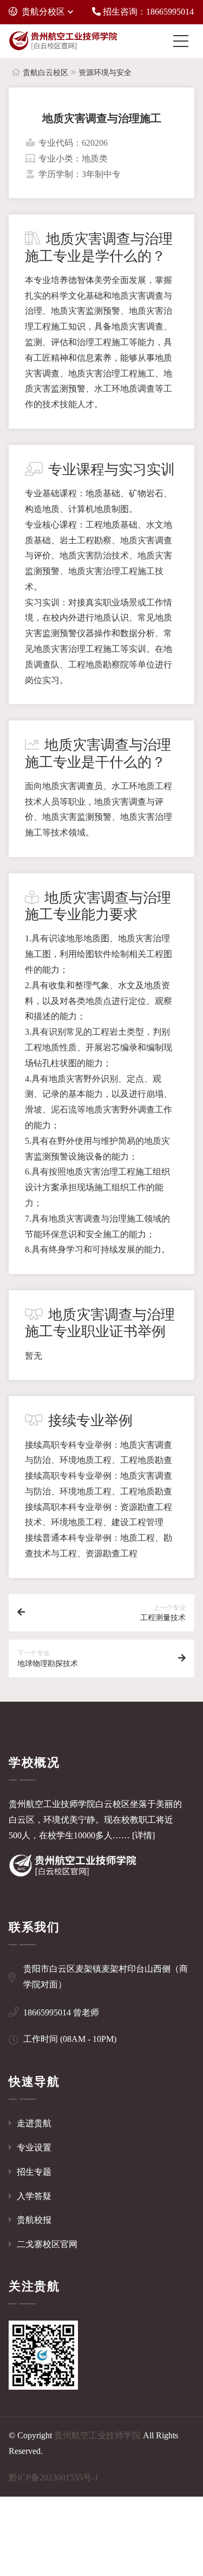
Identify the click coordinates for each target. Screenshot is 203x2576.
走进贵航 (33, 2123)
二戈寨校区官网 (46, 2244)
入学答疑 (33, 2196)
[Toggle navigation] (184, 41)
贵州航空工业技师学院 (97, 2435)
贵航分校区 (43, 12)
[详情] (143, 1835)
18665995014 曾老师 (61, 2012)
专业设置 (33, 2147)
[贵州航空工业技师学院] (63, 41)
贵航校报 (33, 2220)
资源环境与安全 (105, 73)
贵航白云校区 (45, 73)
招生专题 (33, 2172)
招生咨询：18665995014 (147, 12)
